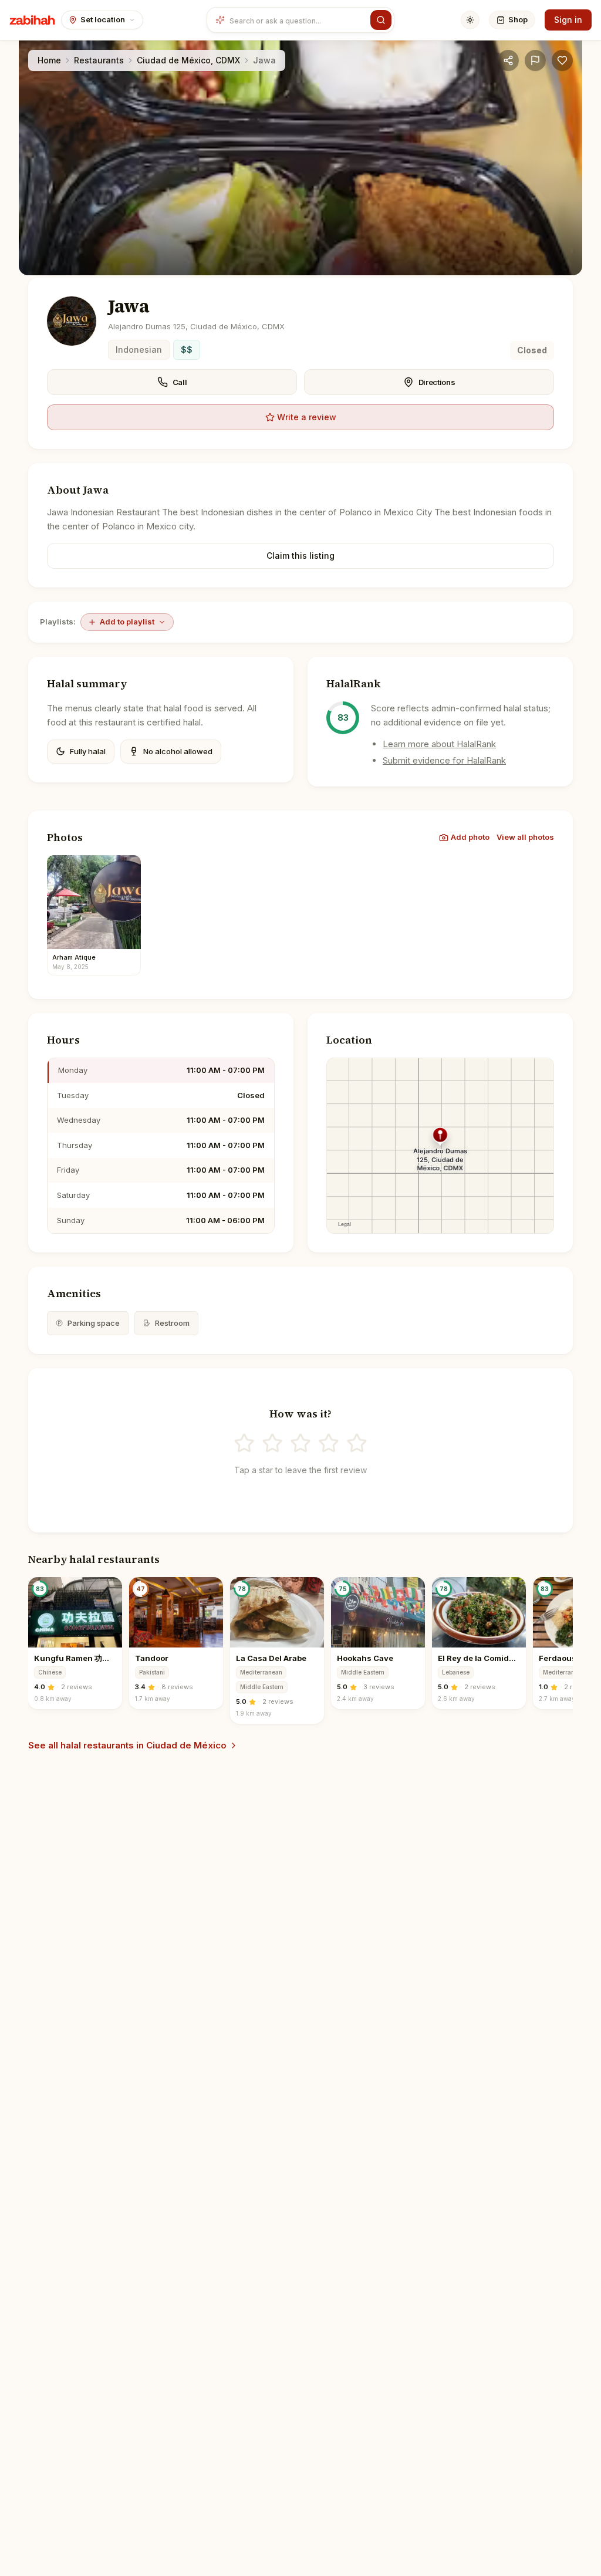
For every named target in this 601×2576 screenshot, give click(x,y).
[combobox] (298, 20)
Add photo (470, 837)
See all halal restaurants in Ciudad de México (127, 1745)
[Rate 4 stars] (329, 1443)
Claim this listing (300, 556)
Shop (518, 19)
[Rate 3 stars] (300, 1443)
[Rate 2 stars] (272, 1443)
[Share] (508, 60)
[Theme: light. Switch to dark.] (470, 20)
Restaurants (99, 60)
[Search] (381, 20)
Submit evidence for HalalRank (444, 760)
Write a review (307, 417)
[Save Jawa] (562, 60)
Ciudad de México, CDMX (188, 60)
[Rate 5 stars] (357, 1443)
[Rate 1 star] (244, 1443)
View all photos (525, 837)
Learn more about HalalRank (439, 744)
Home (49, 60)
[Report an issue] (535, 60)
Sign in (568, 20)
